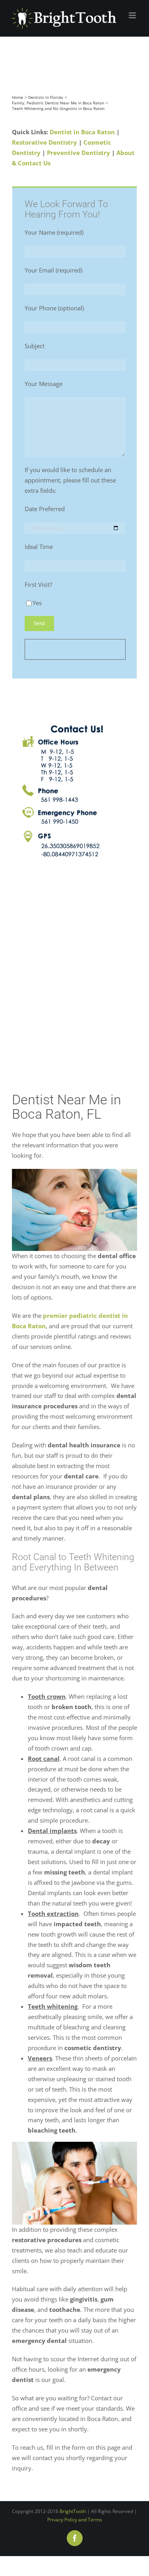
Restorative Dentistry (45, 142)
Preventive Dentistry (78, 153)
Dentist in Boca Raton (82, 132)
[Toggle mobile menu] (133, 15)
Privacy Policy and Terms (75, 2520)
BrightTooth (73, 2511)
